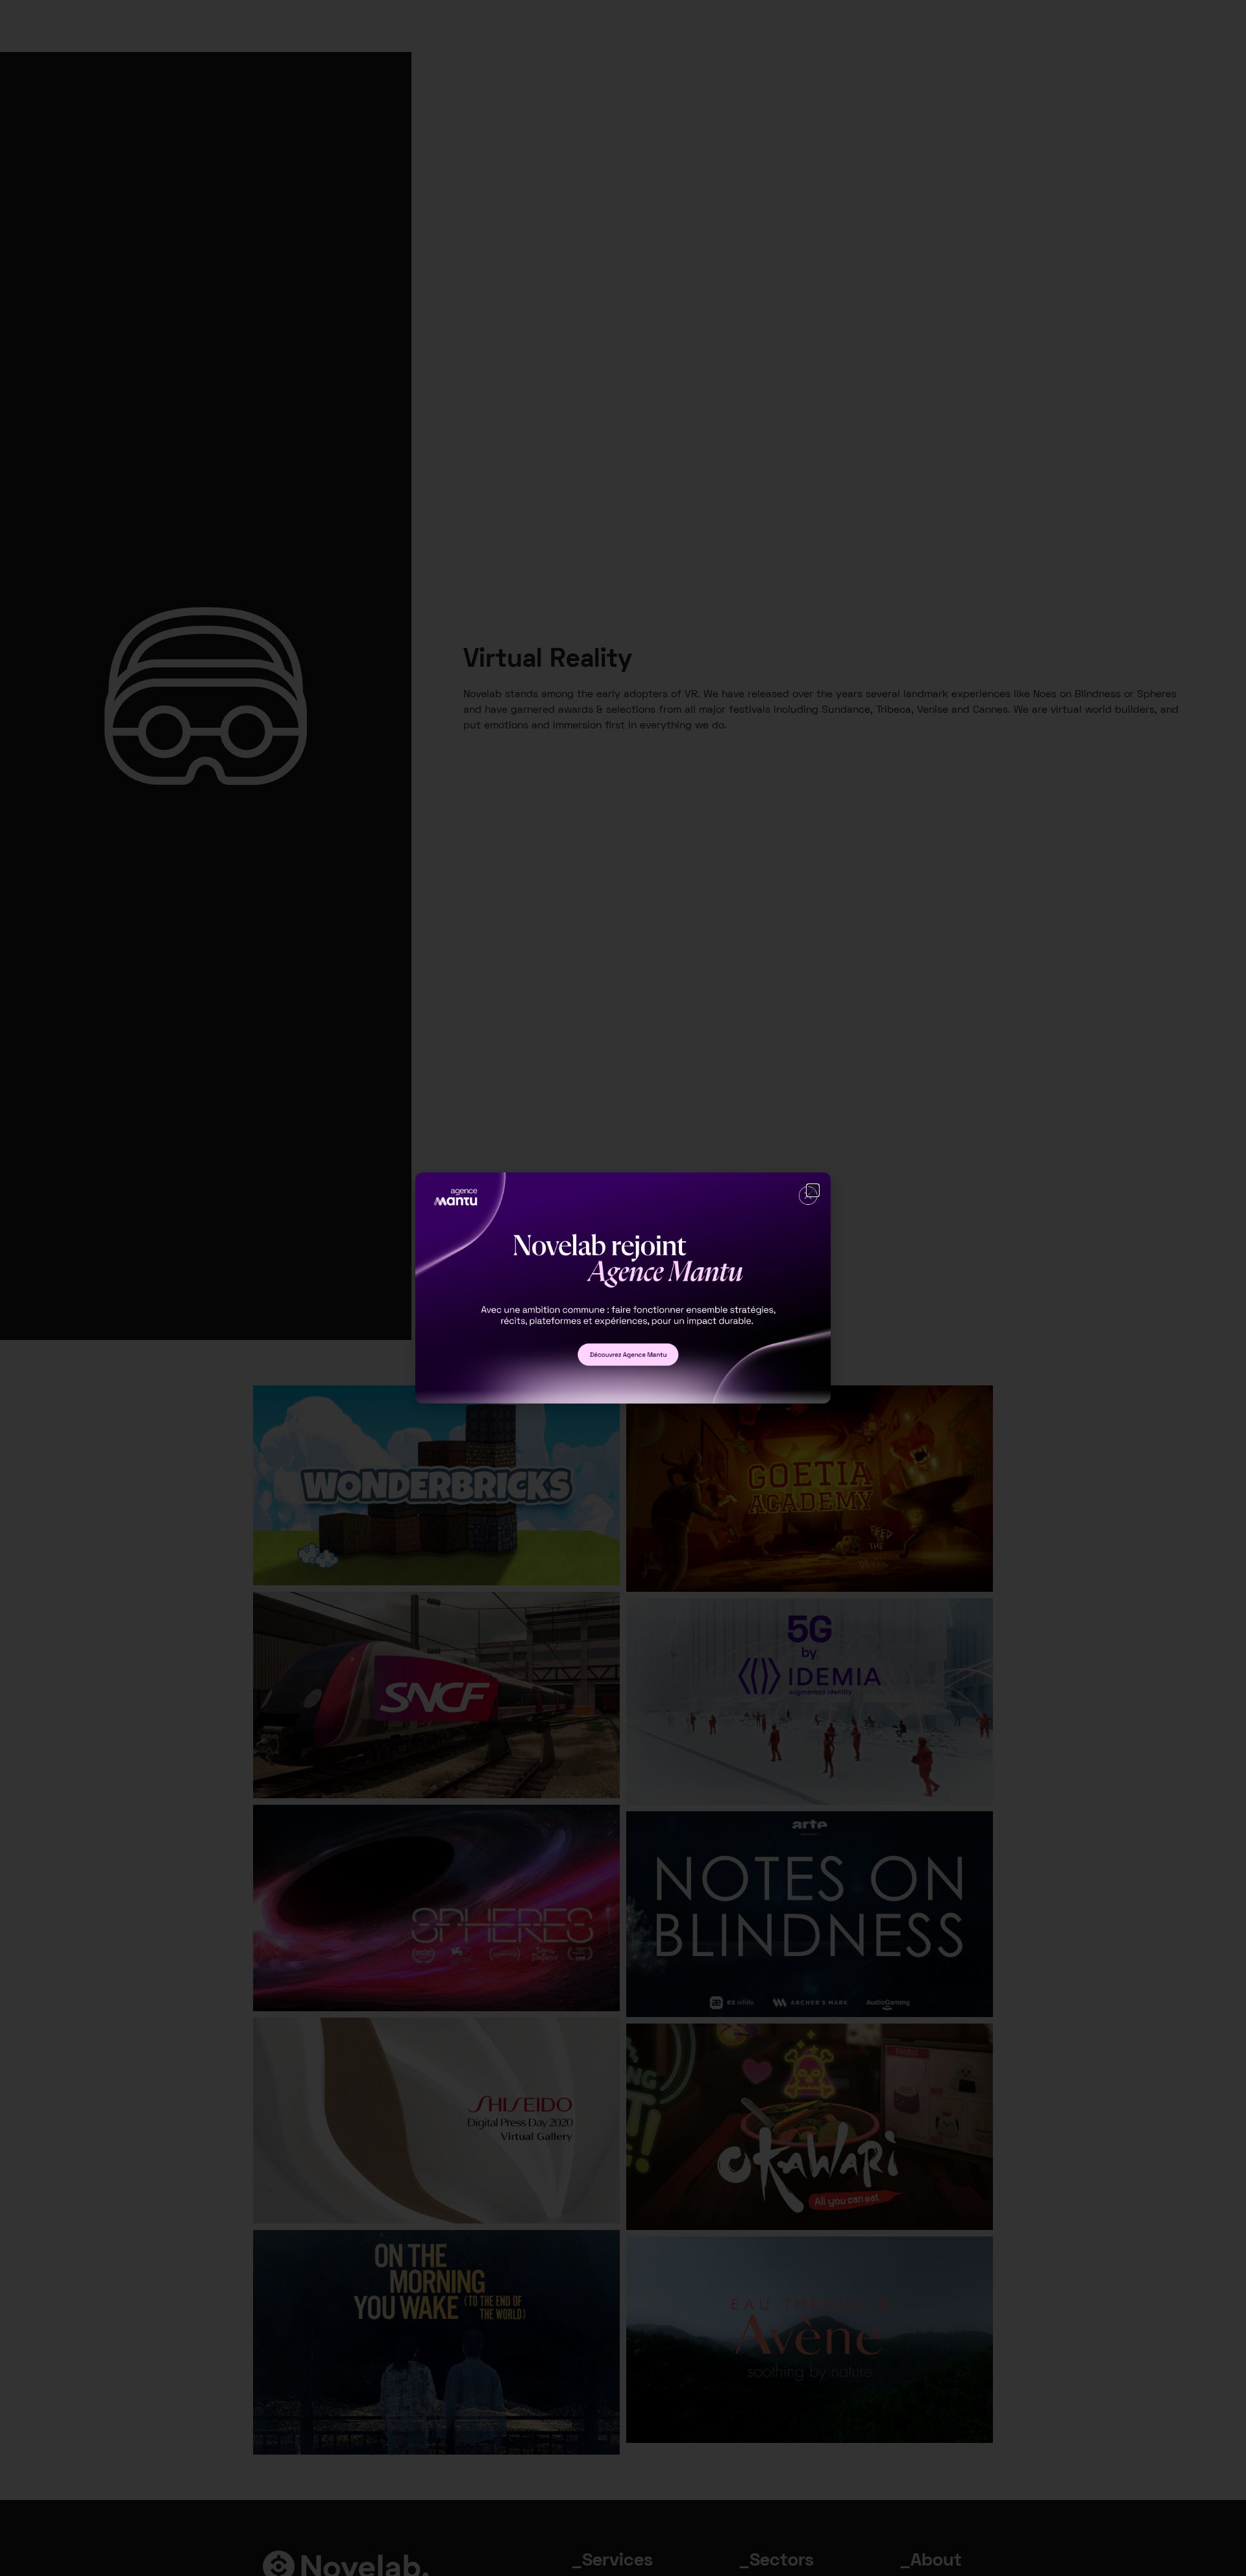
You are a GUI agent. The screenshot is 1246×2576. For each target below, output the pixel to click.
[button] (813, 1190)
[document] (623, 1288)
